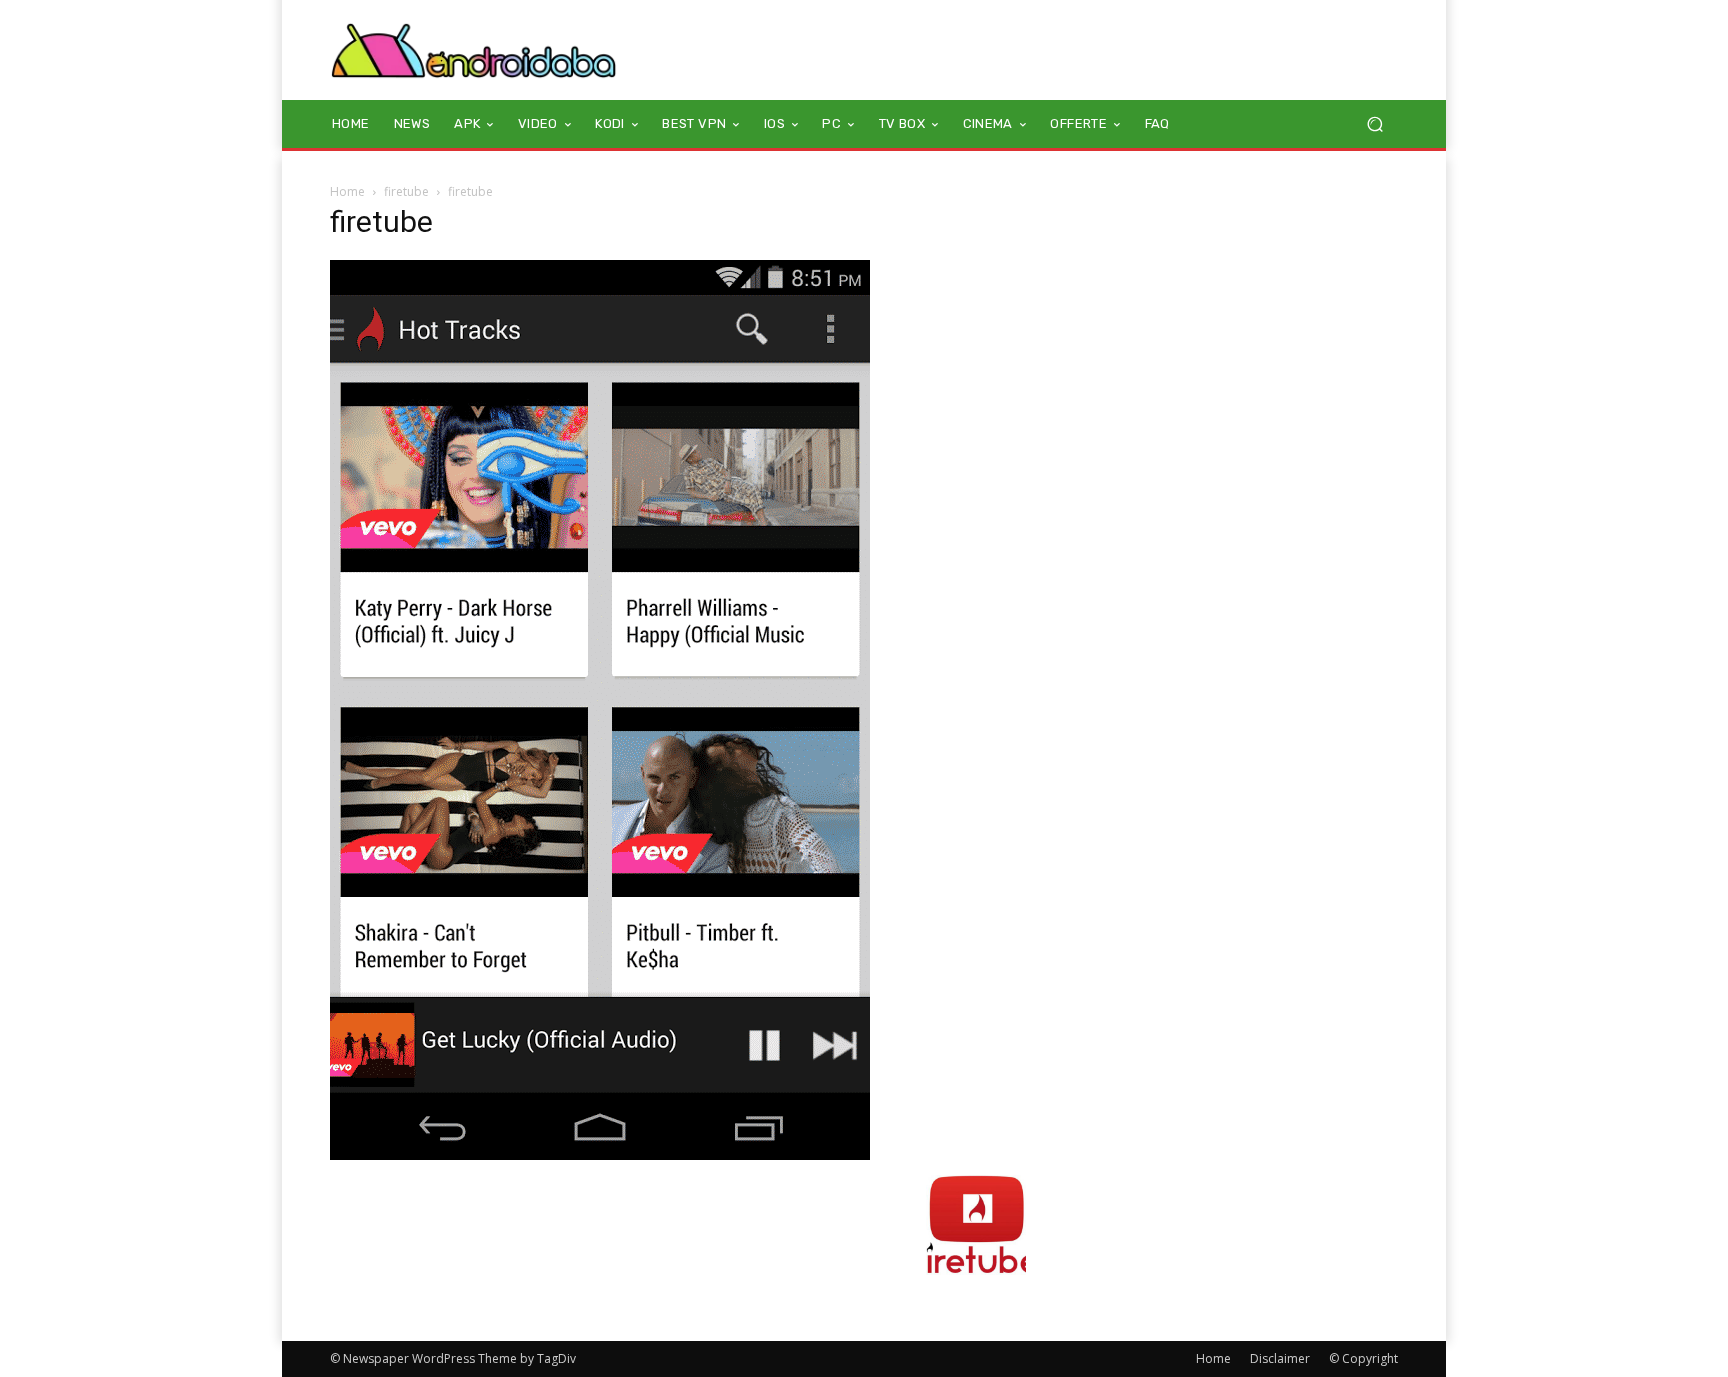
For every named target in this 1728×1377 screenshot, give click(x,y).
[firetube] (600, 1154)
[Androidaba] (473, 50)
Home (347, 191)
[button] (1374, 124)
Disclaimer (1280, 1358)
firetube (406, 191)
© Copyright (1363, 1358)
